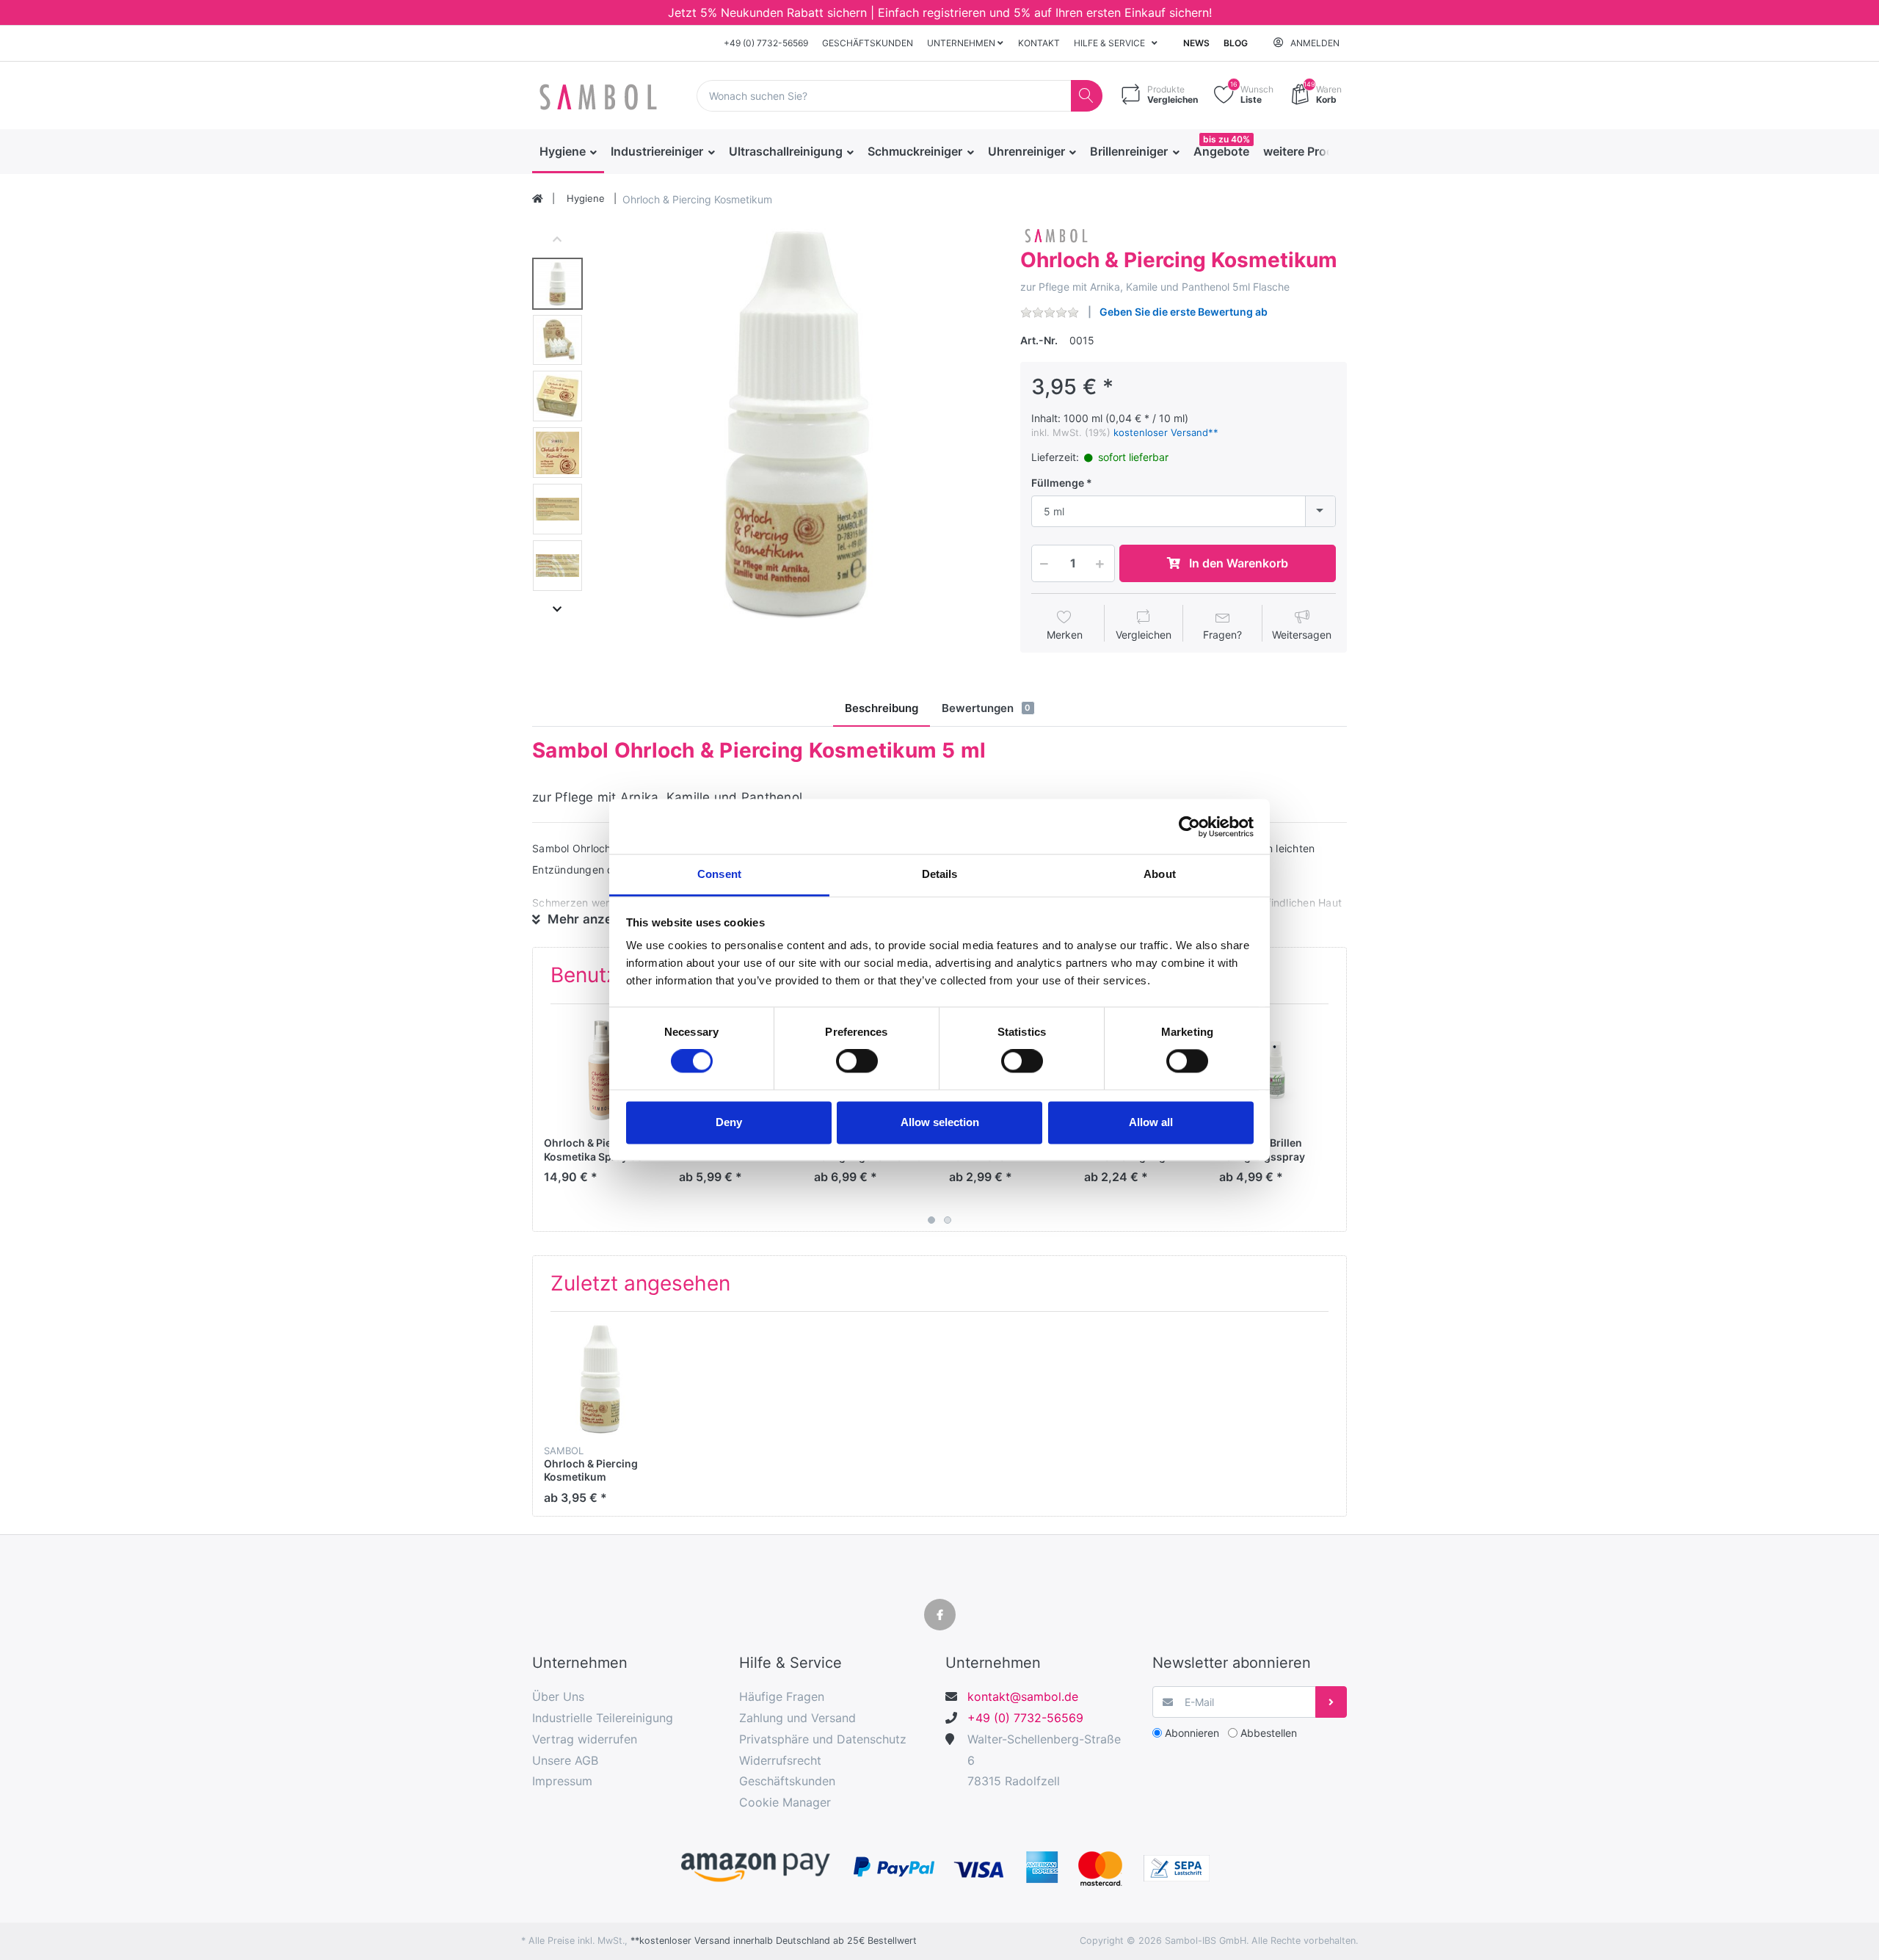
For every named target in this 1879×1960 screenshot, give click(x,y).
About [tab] (1160, 874)
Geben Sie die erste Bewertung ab (1184, 312)
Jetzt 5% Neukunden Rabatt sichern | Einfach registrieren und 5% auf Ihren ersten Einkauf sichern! (940, 12)
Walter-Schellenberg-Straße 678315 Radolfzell (1044, 1760)
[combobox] (1184, 511)
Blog (1236, 43)
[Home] (538, 199)
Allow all (1151, 1122)
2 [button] (948, 1220)
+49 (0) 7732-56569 (766, 43)
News (1196, 43)
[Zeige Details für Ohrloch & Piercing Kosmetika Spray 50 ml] (600, 1071)
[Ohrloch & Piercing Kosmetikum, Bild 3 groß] (557, 396)
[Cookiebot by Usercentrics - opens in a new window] (1189, 827)
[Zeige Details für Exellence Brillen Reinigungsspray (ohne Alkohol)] (1275, 1071)
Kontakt (1039, 43)
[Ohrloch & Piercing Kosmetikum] (797, 424)
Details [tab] (940, 874)
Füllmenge (1058, 483)
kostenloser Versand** (1166, 432)
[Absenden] (1331, 1702)
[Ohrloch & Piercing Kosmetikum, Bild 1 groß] (557, 284)
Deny (729, 1122)
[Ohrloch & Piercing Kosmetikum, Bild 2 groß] (557, 340)
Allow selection (940, 1122)
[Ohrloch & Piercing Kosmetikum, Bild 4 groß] (557, 453)
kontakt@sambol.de (1023, 1696)
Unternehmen (962, 43)
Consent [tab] (719, 874)
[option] (797, 424)
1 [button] (931, 1220)
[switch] (857, 1061)
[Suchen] (1087, 96)
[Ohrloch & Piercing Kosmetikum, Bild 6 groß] (557, 566)
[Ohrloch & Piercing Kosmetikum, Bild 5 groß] (557, 509)
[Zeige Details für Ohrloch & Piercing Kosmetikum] (600, 1379)
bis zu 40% (1226, 139)
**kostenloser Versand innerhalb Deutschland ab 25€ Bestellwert (774, 1941)
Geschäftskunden (868, 43)
